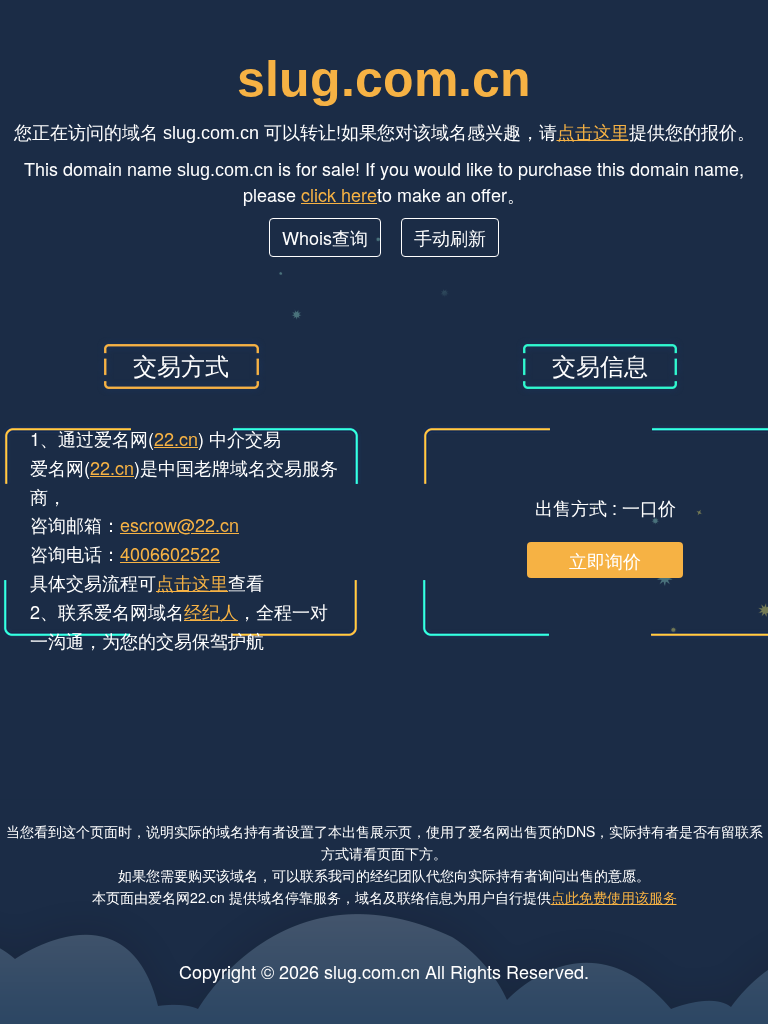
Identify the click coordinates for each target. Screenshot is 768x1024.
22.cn (176, 438)
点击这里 (593, 131)
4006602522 (170, 553)
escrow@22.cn (179, 524)
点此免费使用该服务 (614, 897)
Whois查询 (325, 237)
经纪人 (211, 611)
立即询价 (605, 560)
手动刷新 (450, 237)
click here (339, 194)
